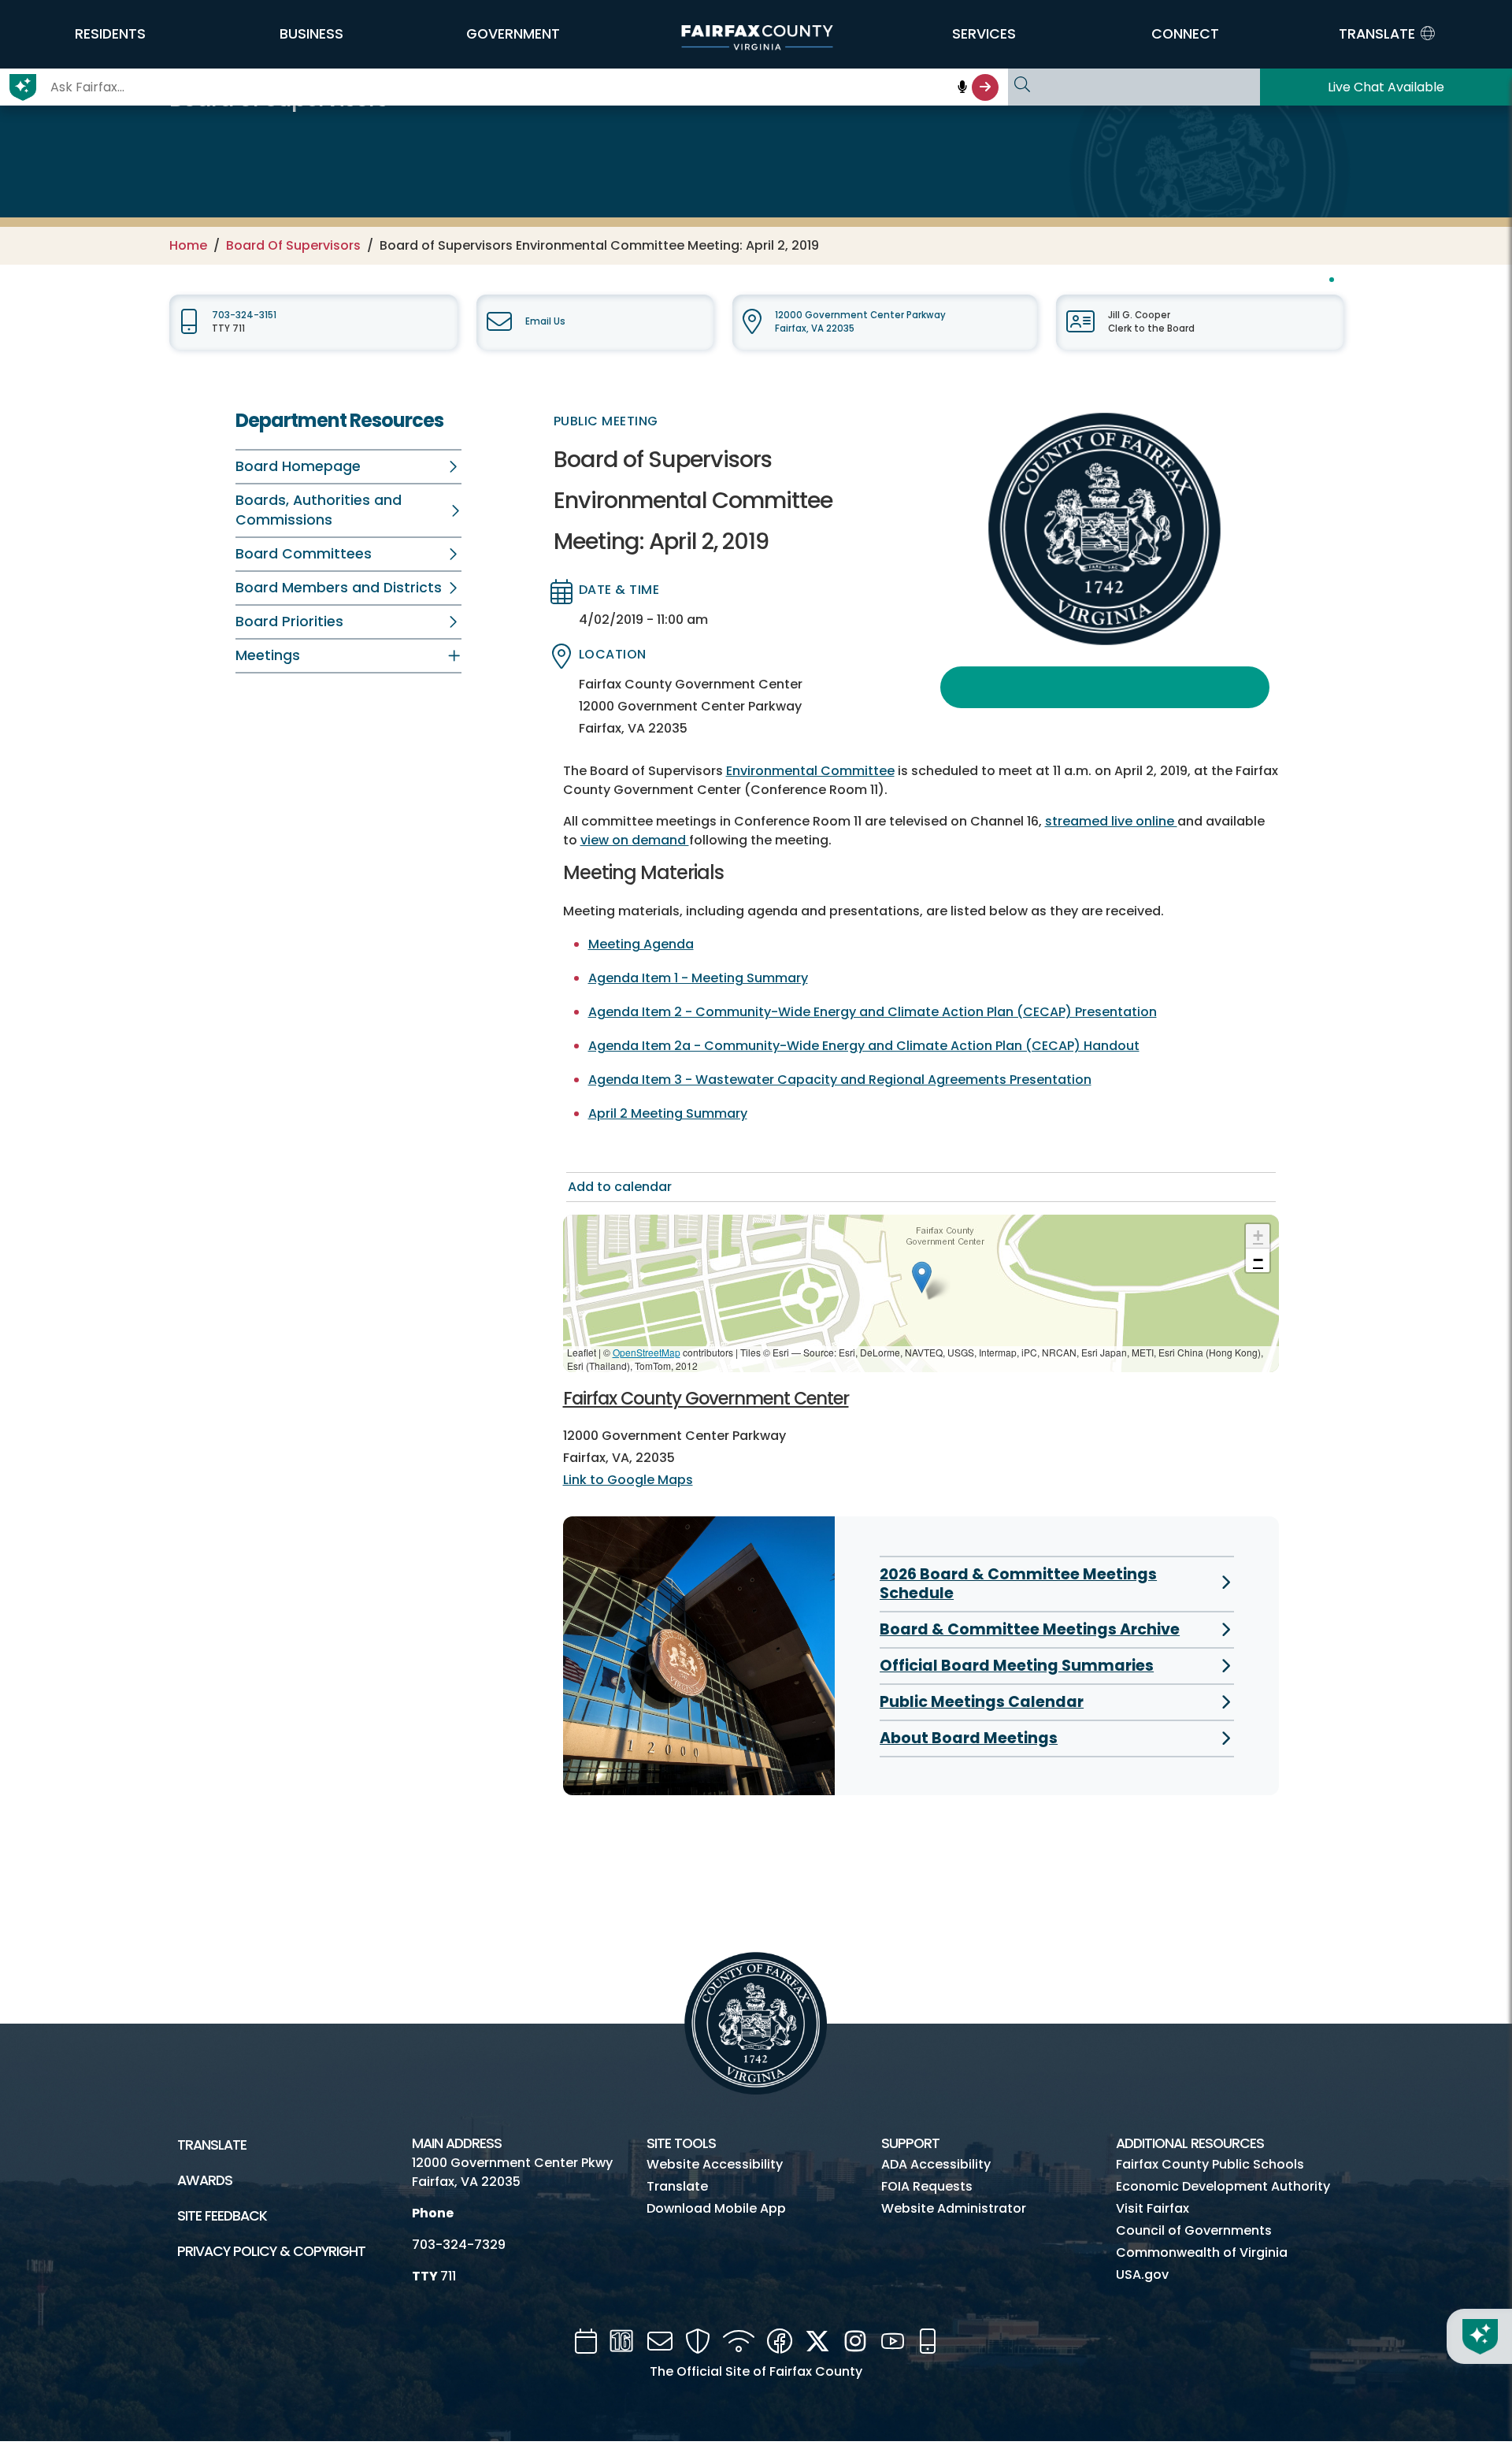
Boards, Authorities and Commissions (319, 510)
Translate (212, 2145)
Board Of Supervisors (293, 245)
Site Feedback (222, 2216)
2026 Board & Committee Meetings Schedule (1018, 1584)
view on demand (635, 840)
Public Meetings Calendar (982, 1702)
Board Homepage (298, 466)
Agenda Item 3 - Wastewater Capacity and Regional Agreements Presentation (840, 1080)
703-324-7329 (459, 2245)
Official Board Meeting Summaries (1017, 1666)
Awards (205, 2180)
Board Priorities (289, 622)
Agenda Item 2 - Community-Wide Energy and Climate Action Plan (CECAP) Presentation (873, 1012)
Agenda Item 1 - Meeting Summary (698, 978)
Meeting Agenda (641, 944)
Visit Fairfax (1153, 2208)
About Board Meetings (969, 1738)
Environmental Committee (810, 771)
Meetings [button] (268, 655)
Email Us (545, 321)
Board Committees (304, 554)
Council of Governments (1194, 2230)
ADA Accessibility (936, 2164)
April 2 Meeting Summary (668, 1113)
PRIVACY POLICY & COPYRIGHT (271, 2251)
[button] (110, 34)
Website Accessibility (715, 2164)
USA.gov (1142, 2275)
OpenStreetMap (647, 1352)
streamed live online (1111, 821)
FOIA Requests (927, 2186)
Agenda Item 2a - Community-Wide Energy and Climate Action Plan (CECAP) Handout (864, 1046)
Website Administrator (954, 2208)
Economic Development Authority (1223, 2186)
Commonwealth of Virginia (1202, 2252)
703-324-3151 (244, 315)
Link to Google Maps (628, 1480)
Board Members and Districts (339, 588)
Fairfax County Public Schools (1210, 2164)
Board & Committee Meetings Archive (1030, 1629)
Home (188, 245)
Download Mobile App (716, 2208)
